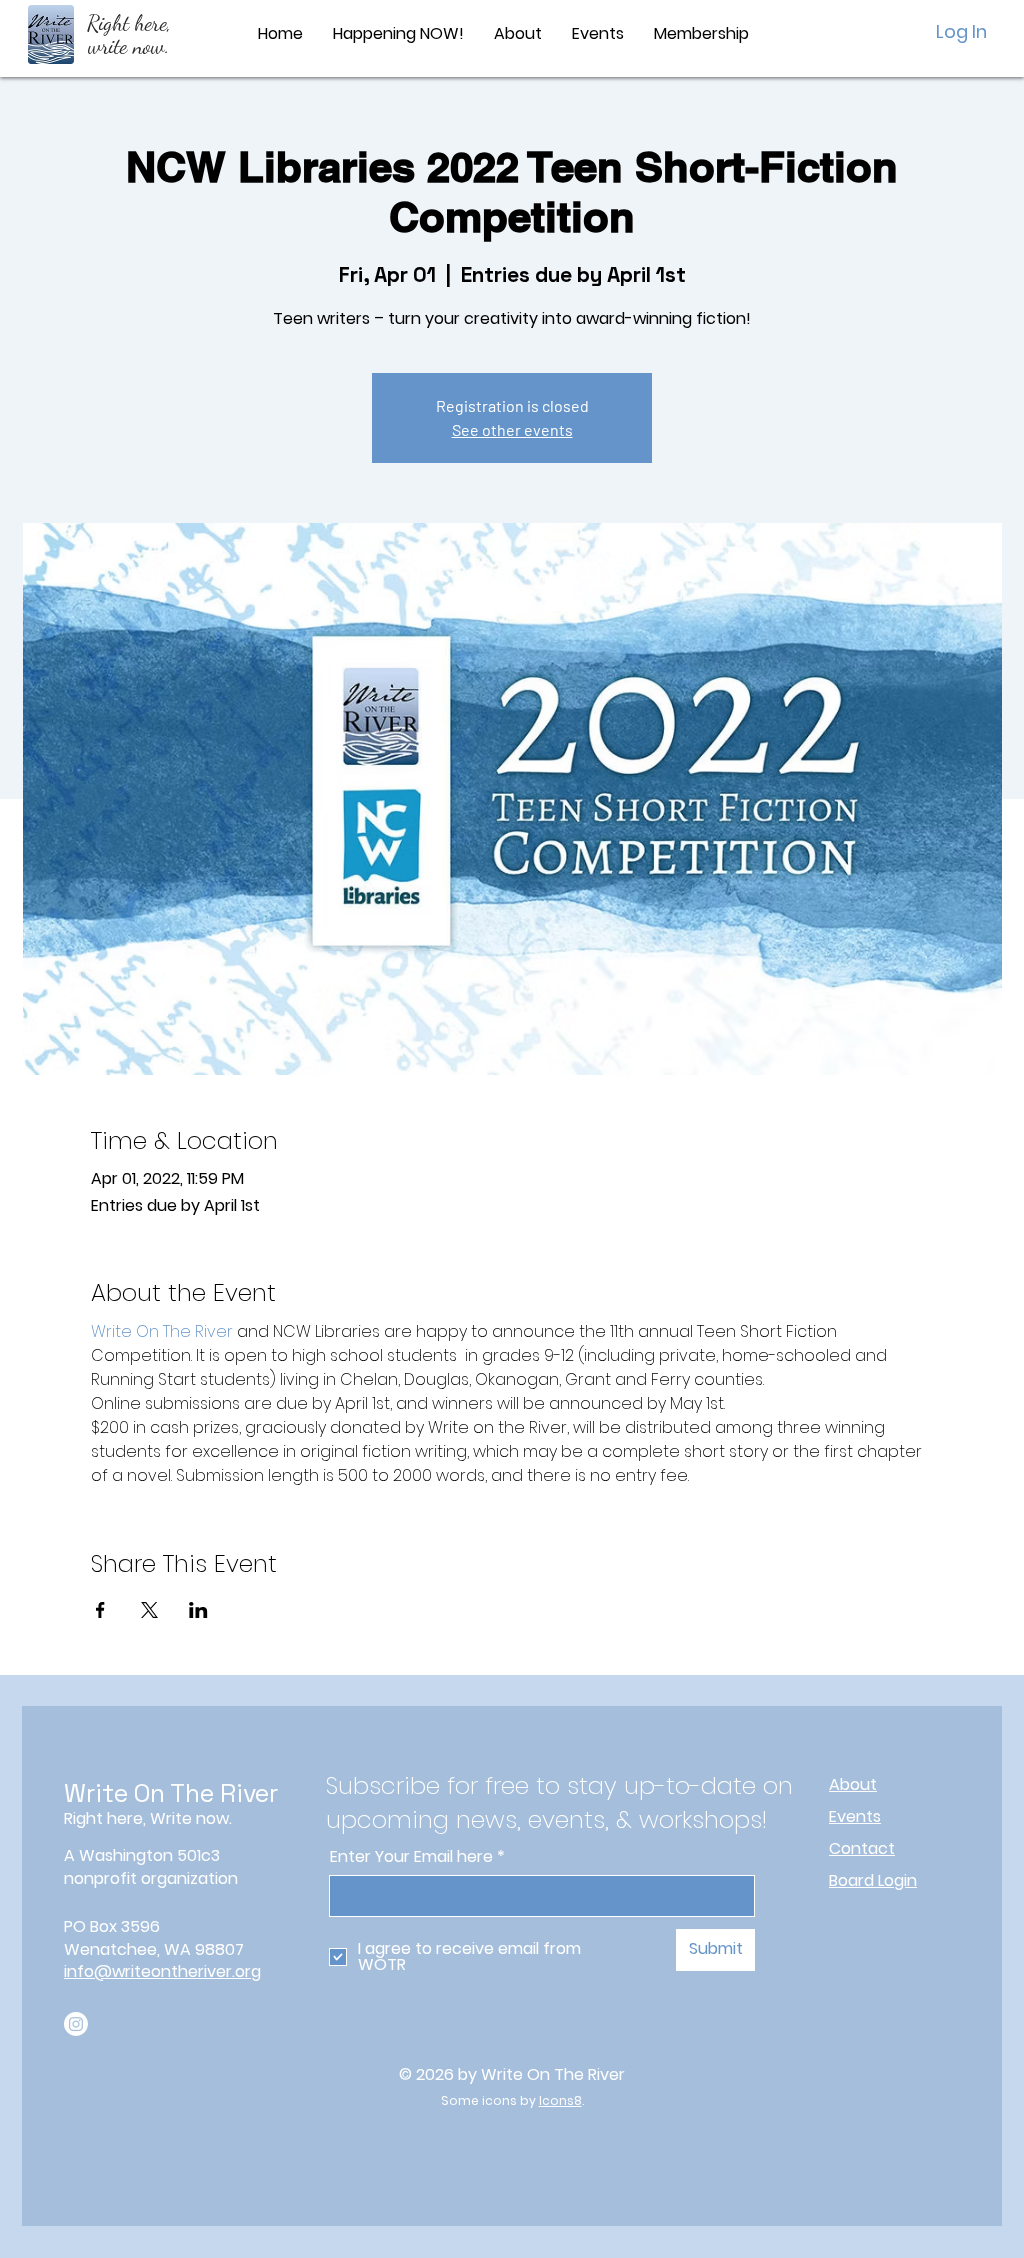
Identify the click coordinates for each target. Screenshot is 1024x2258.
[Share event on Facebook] (100, 1610)
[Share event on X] (149, 1610)
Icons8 (560, 2100)
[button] (518, 34)
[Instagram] (76, 2024)
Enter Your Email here (411, 1857)
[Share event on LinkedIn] (198, 1610)
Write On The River (171, 1793)
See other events (512, 429)
